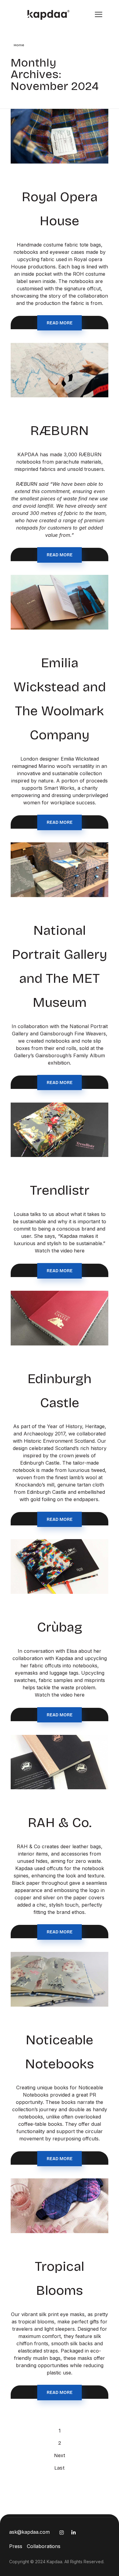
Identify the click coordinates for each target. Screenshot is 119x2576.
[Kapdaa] (44, 15)
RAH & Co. (60, 1823)
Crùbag (60, 1627)
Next (60, 2455)
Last (60, 2468)
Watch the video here (60, 1251)
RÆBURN (60, 431)
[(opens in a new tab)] (60, 1130)
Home (19, 45)
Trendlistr (60, 1190)
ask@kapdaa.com (29, 2532)
